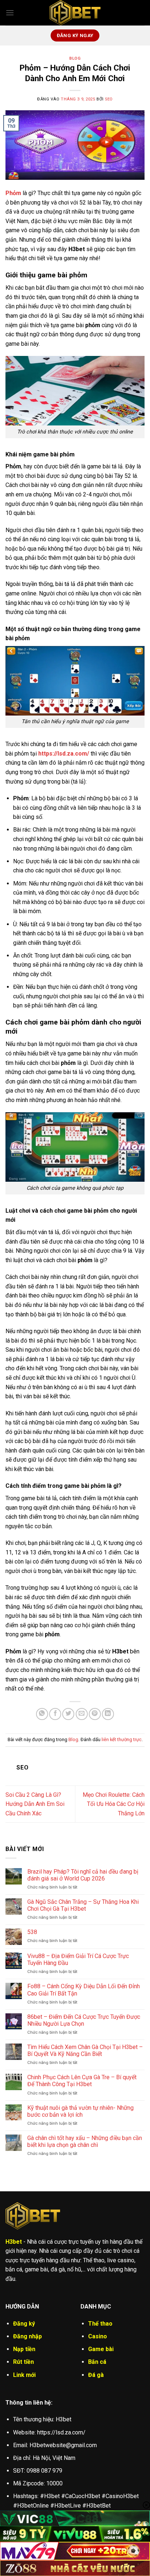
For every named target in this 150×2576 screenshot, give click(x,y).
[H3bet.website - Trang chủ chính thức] (75, 13)
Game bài (101, 2349)
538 (32, 1932)
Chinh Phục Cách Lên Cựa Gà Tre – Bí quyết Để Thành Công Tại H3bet (82, 2081)
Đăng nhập (27, 2336)
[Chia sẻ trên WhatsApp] (42, 1714)
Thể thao (100, 2324)
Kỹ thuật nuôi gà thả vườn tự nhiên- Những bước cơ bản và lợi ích (80, 2111)
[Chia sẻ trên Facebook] (55, 1714)
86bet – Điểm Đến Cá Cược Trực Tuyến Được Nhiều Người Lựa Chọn (84, 2020)
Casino (98, 2336)
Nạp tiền (24, 2349)
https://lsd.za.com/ (64, 754)
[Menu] (10, 13)
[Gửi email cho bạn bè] (82, 1714)
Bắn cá (97, 2362)
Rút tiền (23, 2362)
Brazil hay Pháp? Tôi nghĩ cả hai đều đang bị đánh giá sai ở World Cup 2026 (83, 1875)
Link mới (24, 2375)
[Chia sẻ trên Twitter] (68, 1714)
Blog (75, 58)
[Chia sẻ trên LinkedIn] (108, 1714)
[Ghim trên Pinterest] (95, 1714)
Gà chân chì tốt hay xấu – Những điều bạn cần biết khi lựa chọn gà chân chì (85, 2141)
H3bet (14, 2242)
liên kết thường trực (122, 1739)
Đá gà (96, 2375)
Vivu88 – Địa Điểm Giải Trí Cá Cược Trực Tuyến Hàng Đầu (78, 1959)
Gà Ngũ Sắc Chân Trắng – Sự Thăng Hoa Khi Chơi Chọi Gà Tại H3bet (83, 1905)
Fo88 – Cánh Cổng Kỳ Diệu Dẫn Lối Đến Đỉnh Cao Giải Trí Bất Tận (84, 1990)
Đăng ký (24, 2324)
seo (109, 99)
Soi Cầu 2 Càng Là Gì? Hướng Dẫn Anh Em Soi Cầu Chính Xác (35, 1804)
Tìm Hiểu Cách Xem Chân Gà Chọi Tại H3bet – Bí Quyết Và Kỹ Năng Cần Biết (85, 2050)
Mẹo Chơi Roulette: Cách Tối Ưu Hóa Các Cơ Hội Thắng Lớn (114, 1804)
